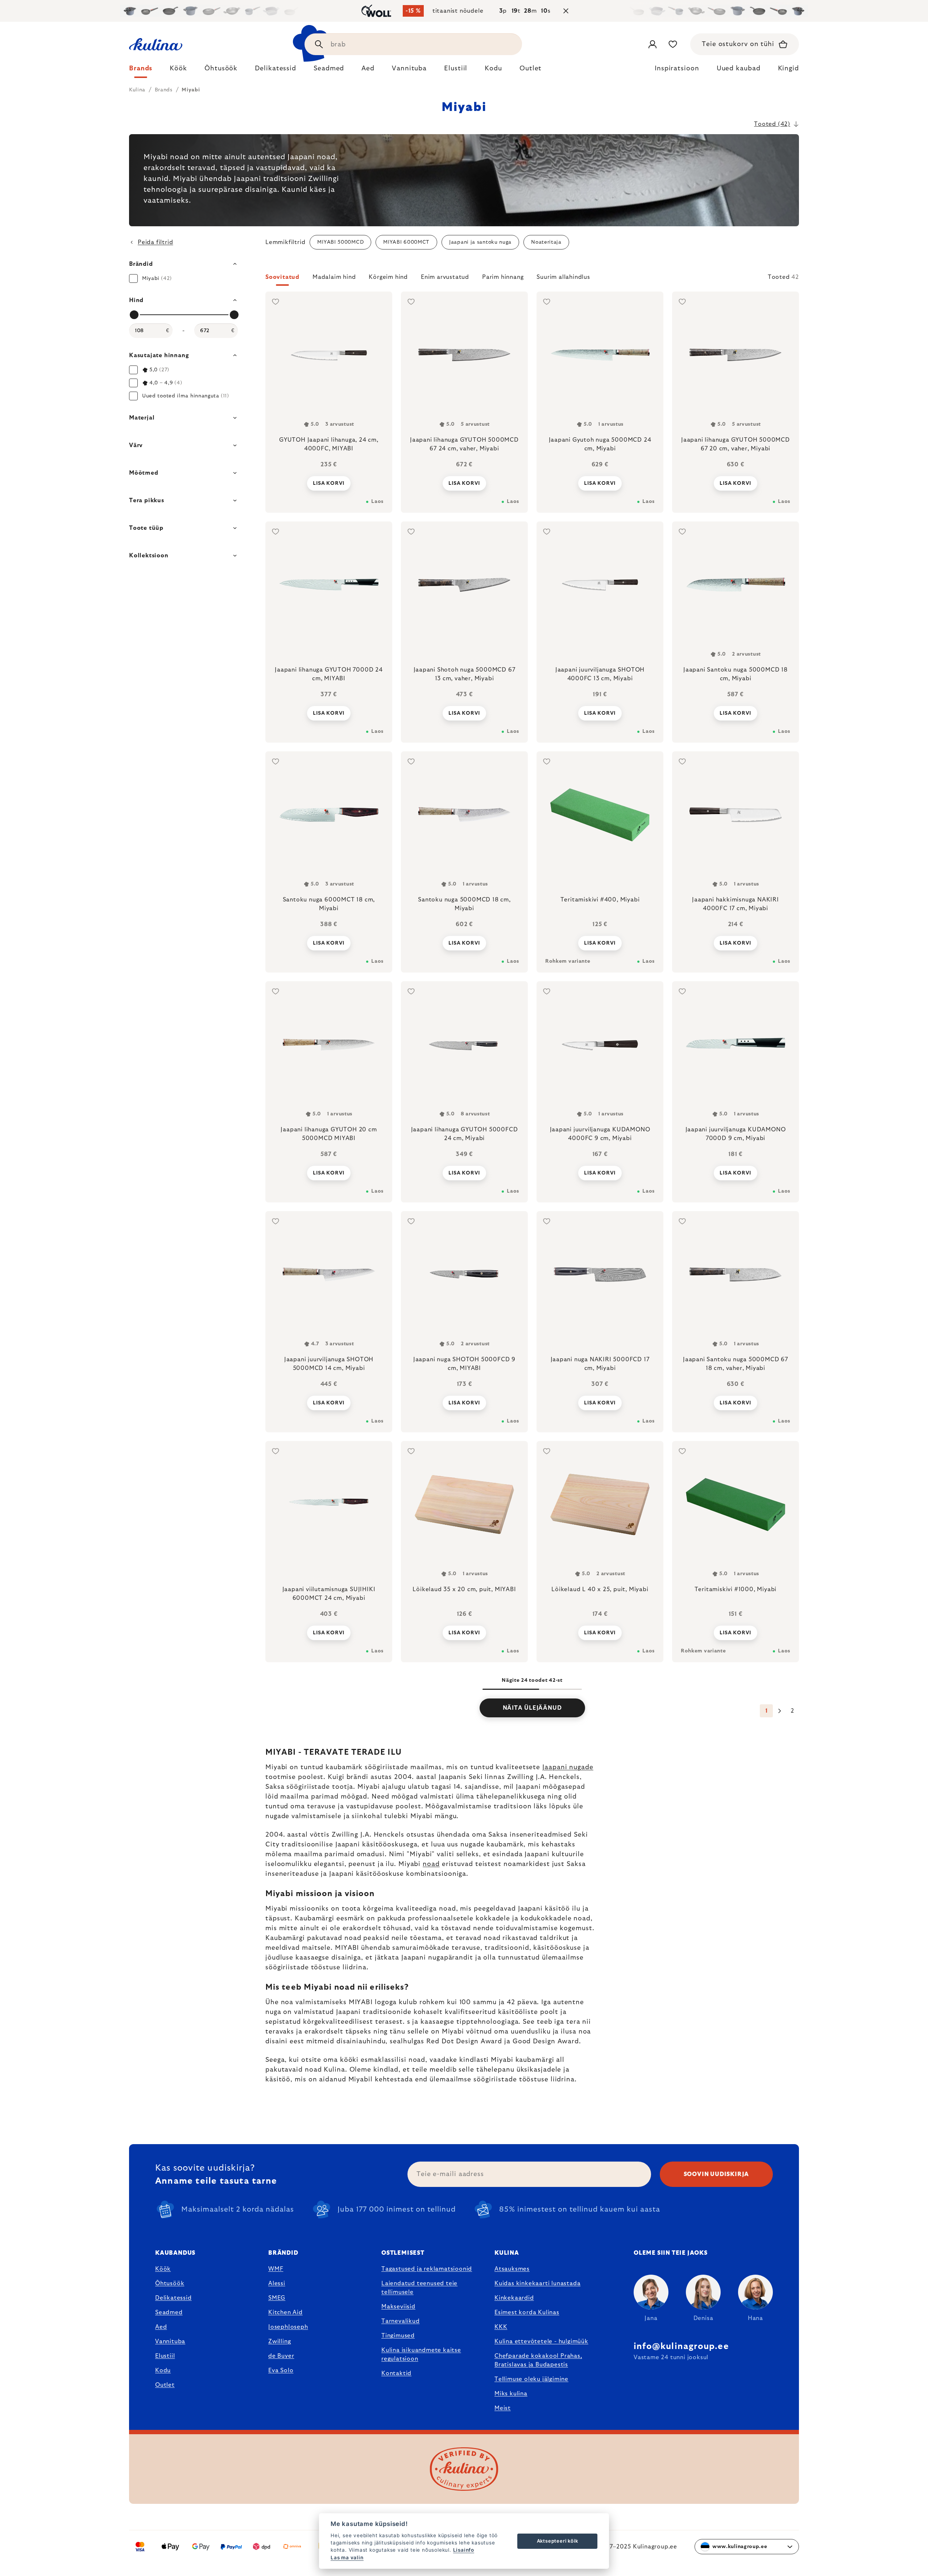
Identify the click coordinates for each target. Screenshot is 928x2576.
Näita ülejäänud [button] (532, 1708)
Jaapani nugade (568, 1767)
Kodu (163, 2370)
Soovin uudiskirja (716, 2174)
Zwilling (279, 2341)
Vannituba (170, 2341)
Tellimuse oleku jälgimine (531, 2379)
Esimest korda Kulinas (527, 2312)
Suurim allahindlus (563, 277)
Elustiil (165, 2356)
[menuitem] (141, 70)
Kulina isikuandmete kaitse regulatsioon (421, 2354)
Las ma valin (347, 2558)
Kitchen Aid (285, 2312)
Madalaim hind (334, 277)
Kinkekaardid (514, 2298)
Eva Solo (281, 2370)
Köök (163, 2269)
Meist (503, 2408)
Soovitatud (282, 277)
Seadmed (169, 2312)
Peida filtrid (155, 242)
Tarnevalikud (401, 2321)
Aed (161, 2327)
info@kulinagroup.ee (681, 2346)
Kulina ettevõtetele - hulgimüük (541, 2341)
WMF (276, 2269)
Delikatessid (173, 2298)
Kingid (788, 69)
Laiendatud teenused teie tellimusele (419, 2288)
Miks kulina (511, 2394)
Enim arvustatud (445, 277)
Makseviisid (398, 2307)
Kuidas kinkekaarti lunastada (537, 2283)
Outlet (165, 2385)
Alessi (277, 2283)
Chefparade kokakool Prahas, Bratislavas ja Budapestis (538, 2360)
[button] (532, 279)
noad (431, 1864)
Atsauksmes (512, 2269)
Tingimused (398, 2336)
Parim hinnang (503, 277)
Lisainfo (464, 2550)
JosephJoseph (288, 2327)
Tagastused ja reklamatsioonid (427, 2269)
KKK (501, 2327)
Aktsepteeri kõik (558, 2541)
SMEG (277, 2298)
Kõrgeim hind (388, 277)
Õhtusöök (170, 2283)
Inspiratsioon (677, 69)
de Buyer (281, 2356)
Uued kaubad (739, 69)
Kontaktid (396, 2373)
